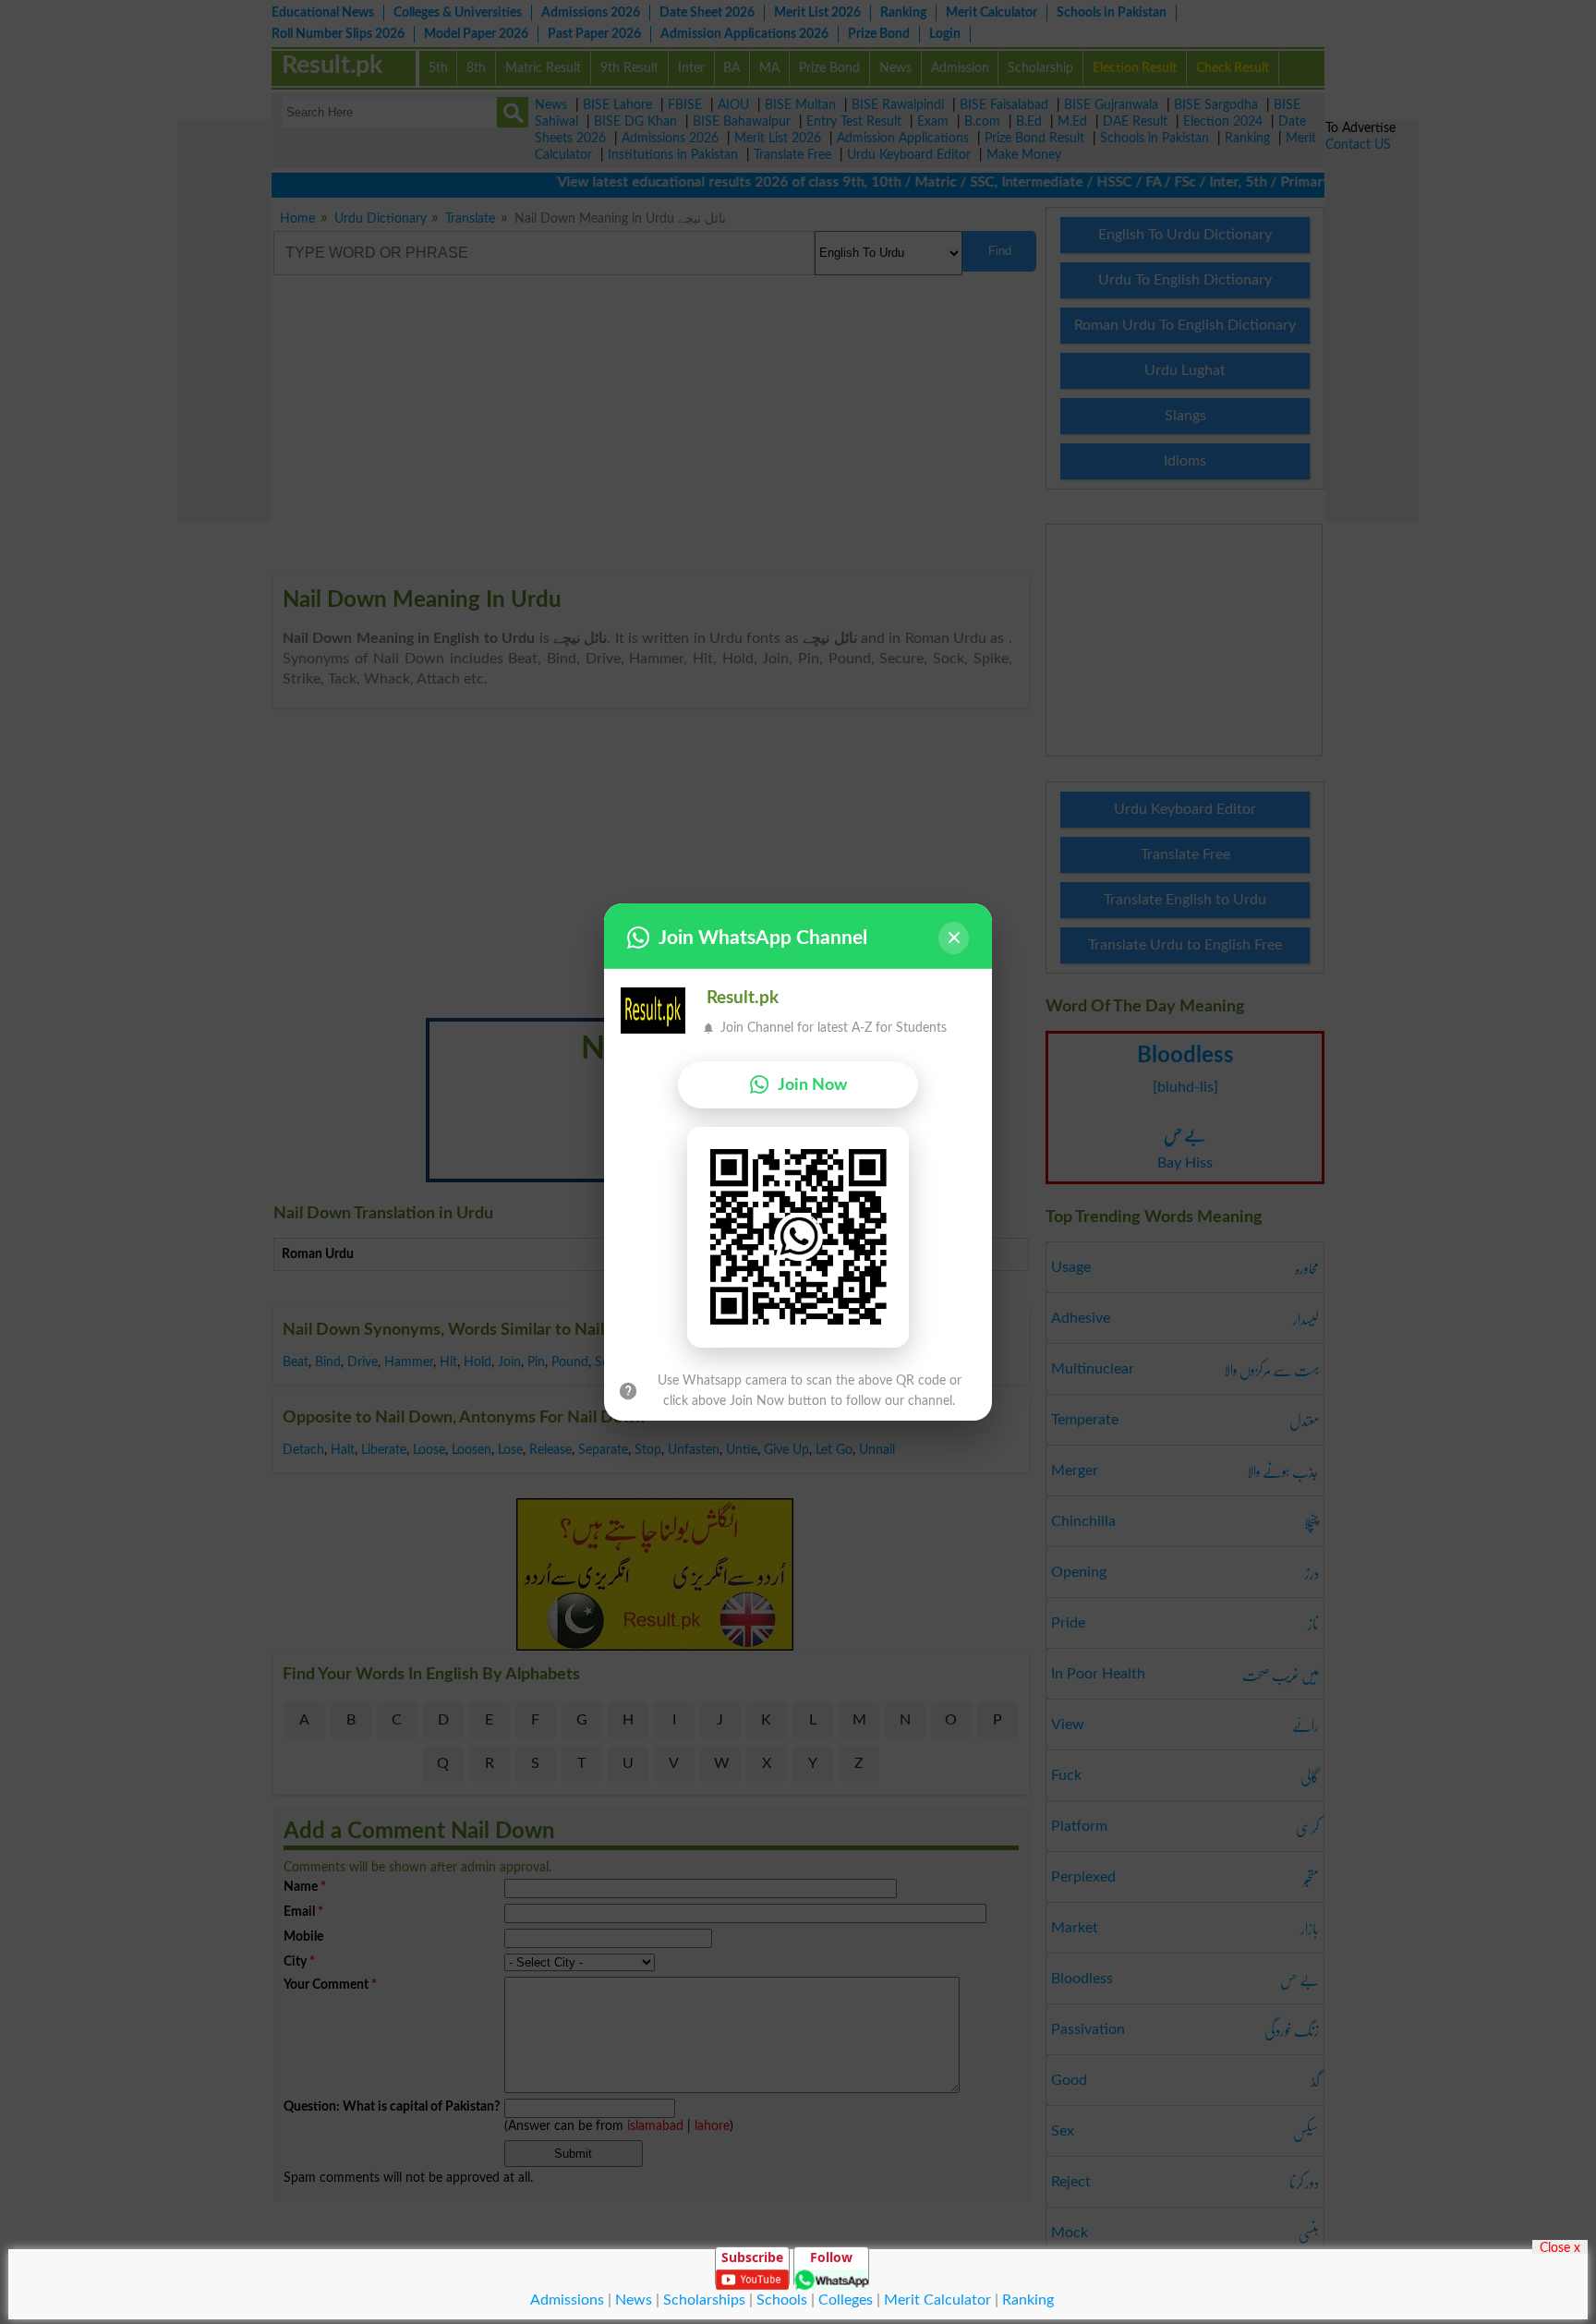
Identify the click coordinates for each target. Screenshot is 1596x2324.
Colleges (846, 2300)
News (634, 2300)
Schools (782, 2300)
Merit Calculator (937, 2300)
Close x (1560, 2247)
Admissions (567, 2300)
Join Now (812, 1085)
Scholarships (704, 2300)
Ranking (1028, 2300)
